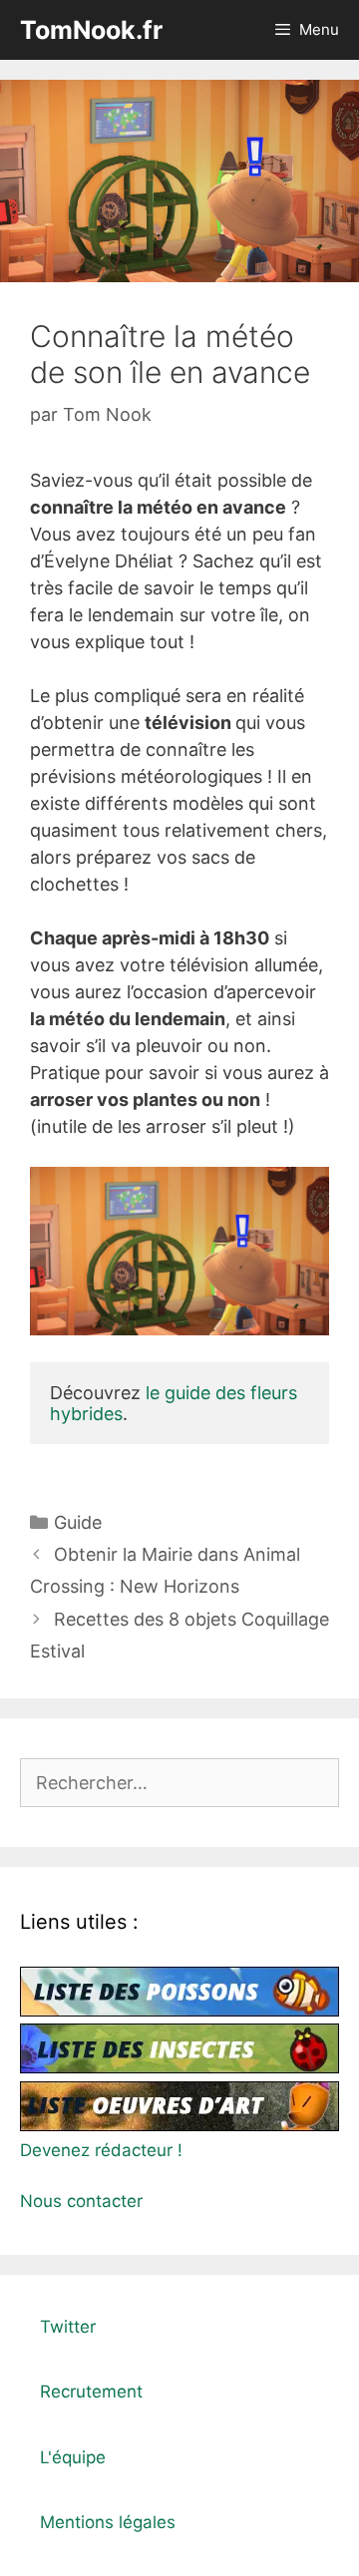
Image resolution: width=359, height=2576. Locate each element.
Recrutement (91, 2392)
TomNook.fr (91, 30)
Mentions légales (108, 2522)
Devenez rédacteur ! (101, 2150)
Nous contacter (81, 2201)
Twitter (68, 2327)
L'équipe (73, 2457)
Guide (78, 1522)
